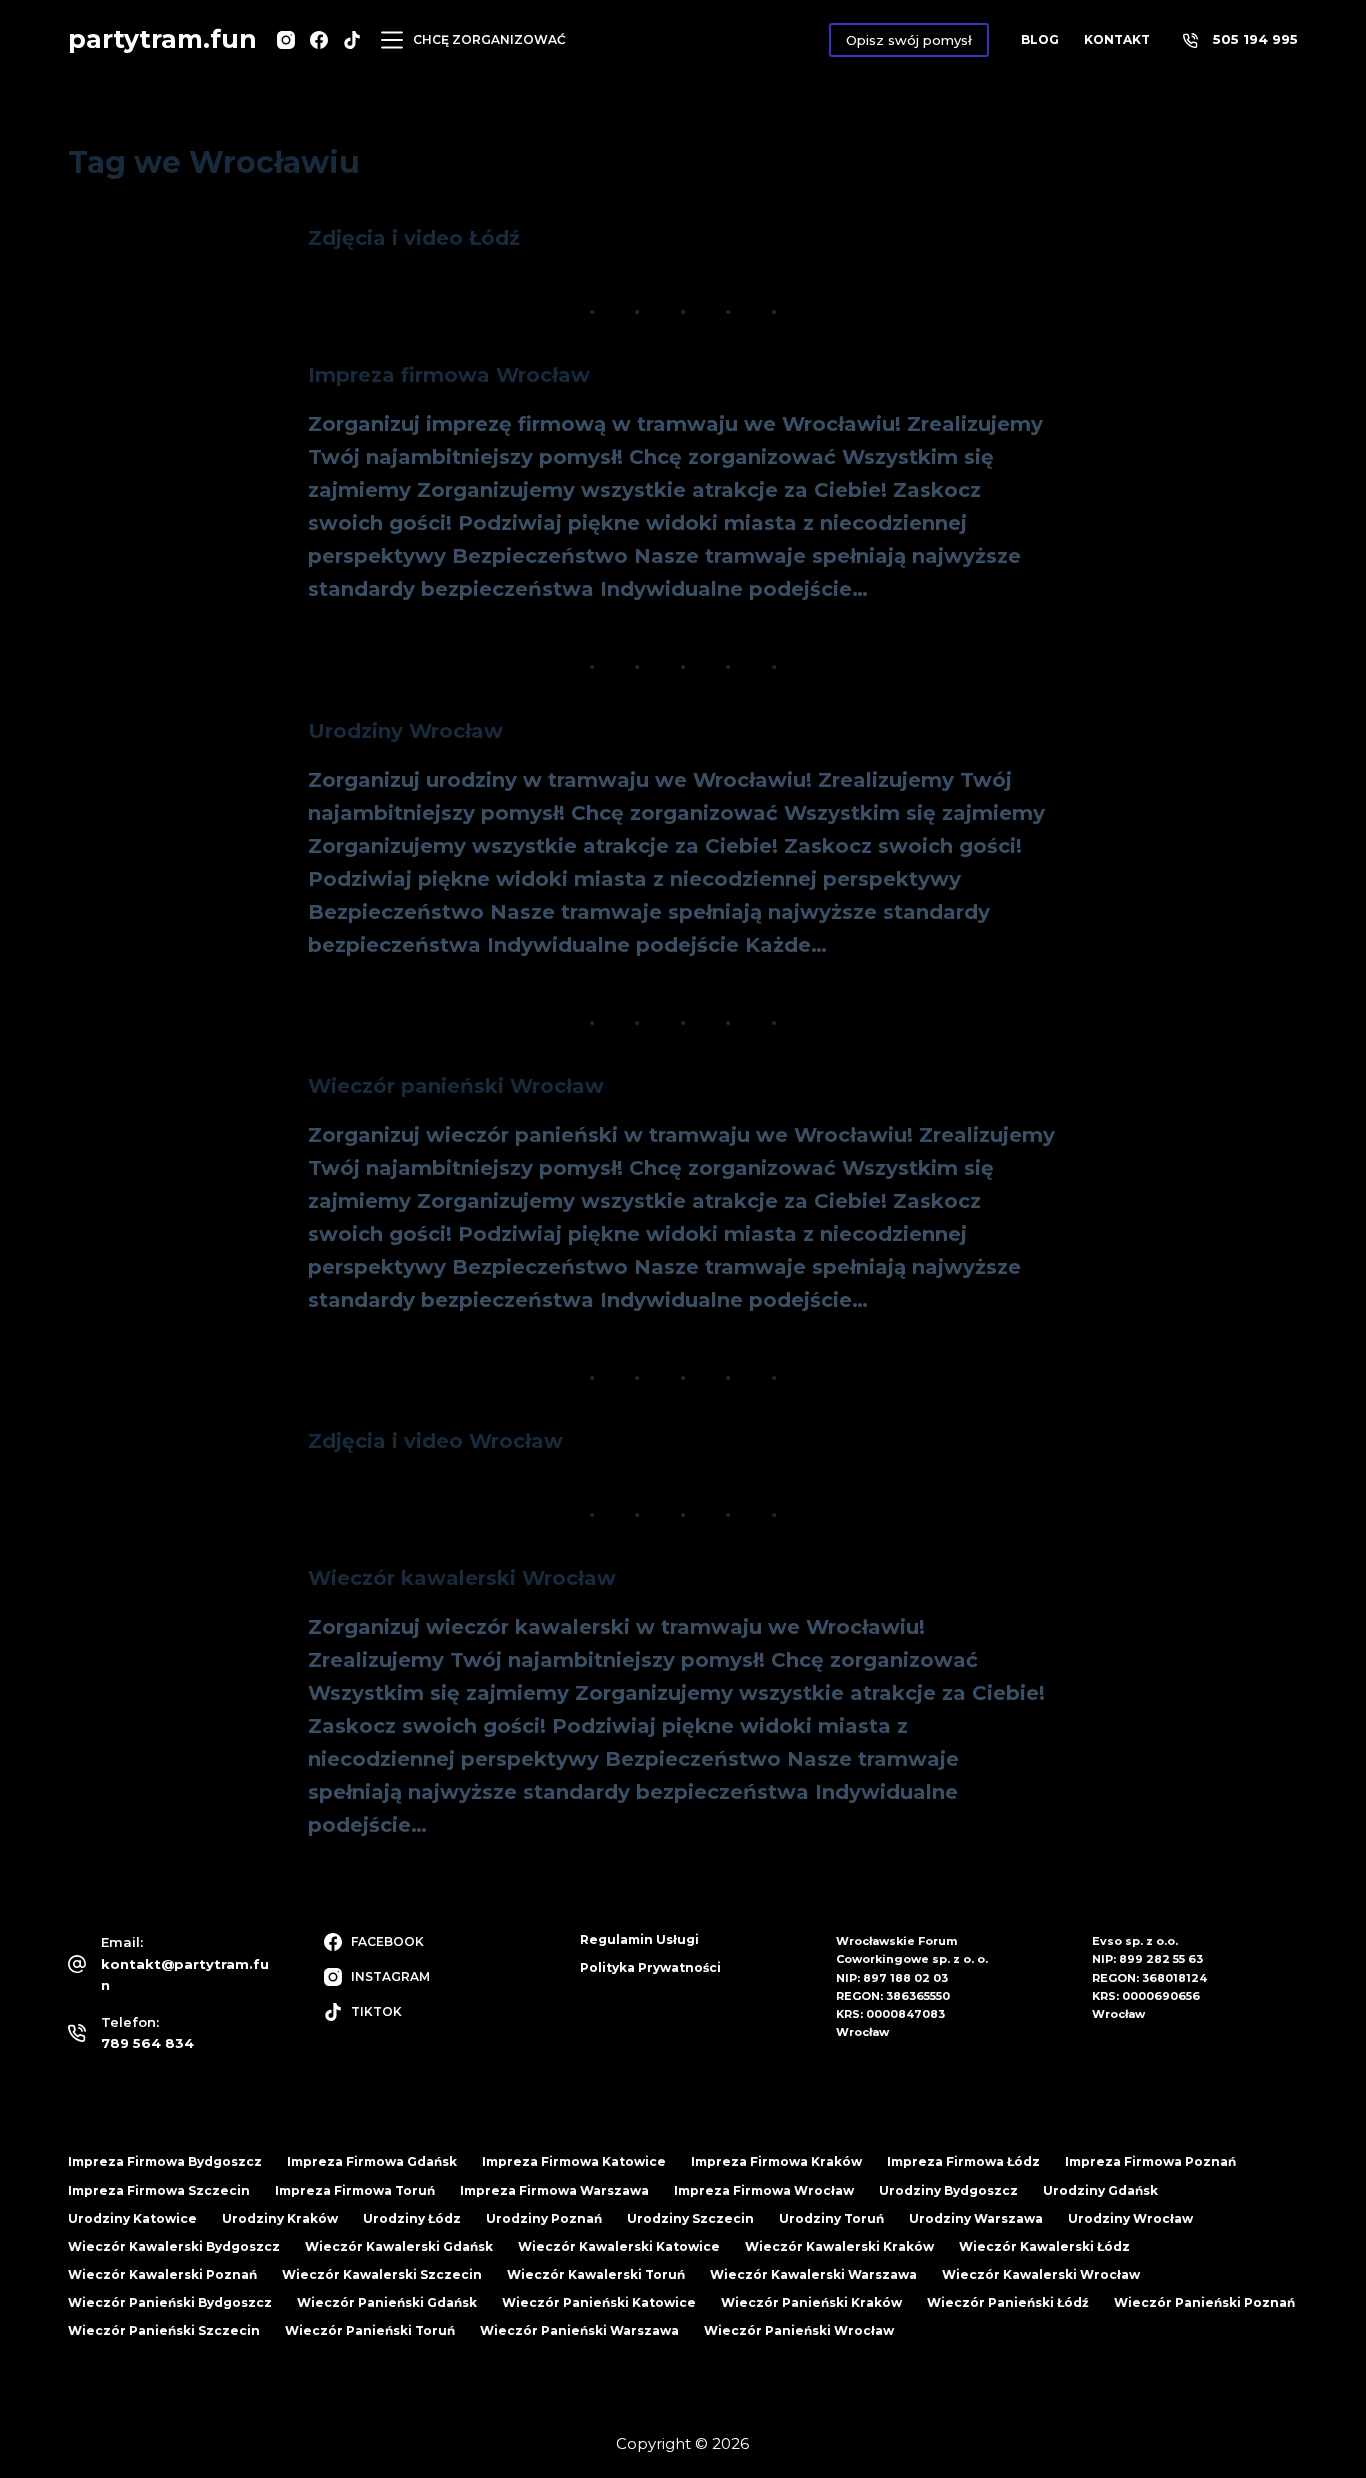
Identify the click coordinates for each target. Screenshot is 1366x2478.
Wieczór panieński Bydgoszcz (170, 2302)
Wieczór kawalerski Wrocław (462, 1578)
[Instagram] (286, 40)
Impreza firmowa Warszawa (554, 2190)
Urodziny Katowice (132, 2218)
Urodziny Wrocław (405, 731)
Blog (1040, 39)
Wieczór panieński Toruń (370, 2330)
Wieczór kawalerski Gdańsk (399, 2246)
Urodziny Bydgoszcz (948, 2190)
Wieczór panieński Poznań (1204, 2302)
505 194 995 (1255, 39)
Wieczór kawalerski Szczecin (382, 2274)
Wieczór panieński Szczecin (164, 2330)
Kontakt (1117, 39)
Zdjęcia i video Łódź (414, 238)
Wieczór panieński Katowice (599, 2302)
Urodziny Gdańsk (1100, 2190)
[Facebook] (319, 40)
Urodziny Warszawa (976, 2218)
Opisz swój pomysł (909, 40)
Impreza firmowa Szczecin (159, 2190)
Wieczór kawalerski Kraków (839, 2246)
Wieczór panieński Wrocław (456, 1086)
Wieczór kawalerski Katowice (619, 2246)
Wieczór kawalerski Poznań (162, 2274)
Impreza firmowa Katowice (574, 2161)
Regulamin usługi (639, 1939)
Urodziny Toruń (831, 2218)
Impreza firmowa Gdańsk (372, 2161)
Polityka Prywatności (650, 1967)
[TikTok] (352, 40)
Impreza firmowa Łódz (963, 2161)
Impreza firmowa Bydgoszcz (165, 2161)
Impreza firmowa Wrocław (449, 375)
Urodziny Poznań (544, 2218)
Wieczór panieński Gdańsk (387, 2302)
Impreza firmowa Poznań (1150, 2161)
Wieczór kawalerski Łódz (1044, 2246)
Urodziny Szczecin (690, 2218)
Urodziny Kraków (280, 2218)
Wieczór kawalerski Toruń (596, 2274)
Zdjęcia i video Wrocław (435, 1441)
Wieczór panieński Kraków (811, 2302)
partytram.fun (162, 39)
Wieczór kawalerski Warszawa (813, 2274)
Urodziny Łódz (412, 2218)
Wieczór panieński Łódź (1008, 2302)
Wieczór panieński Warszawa (579, 2330)
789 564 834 (147, 2043)
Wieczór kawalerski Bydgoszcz (174, 2246)
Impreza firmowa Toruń (355, 2190)
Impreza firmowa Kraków (776, 2161)
